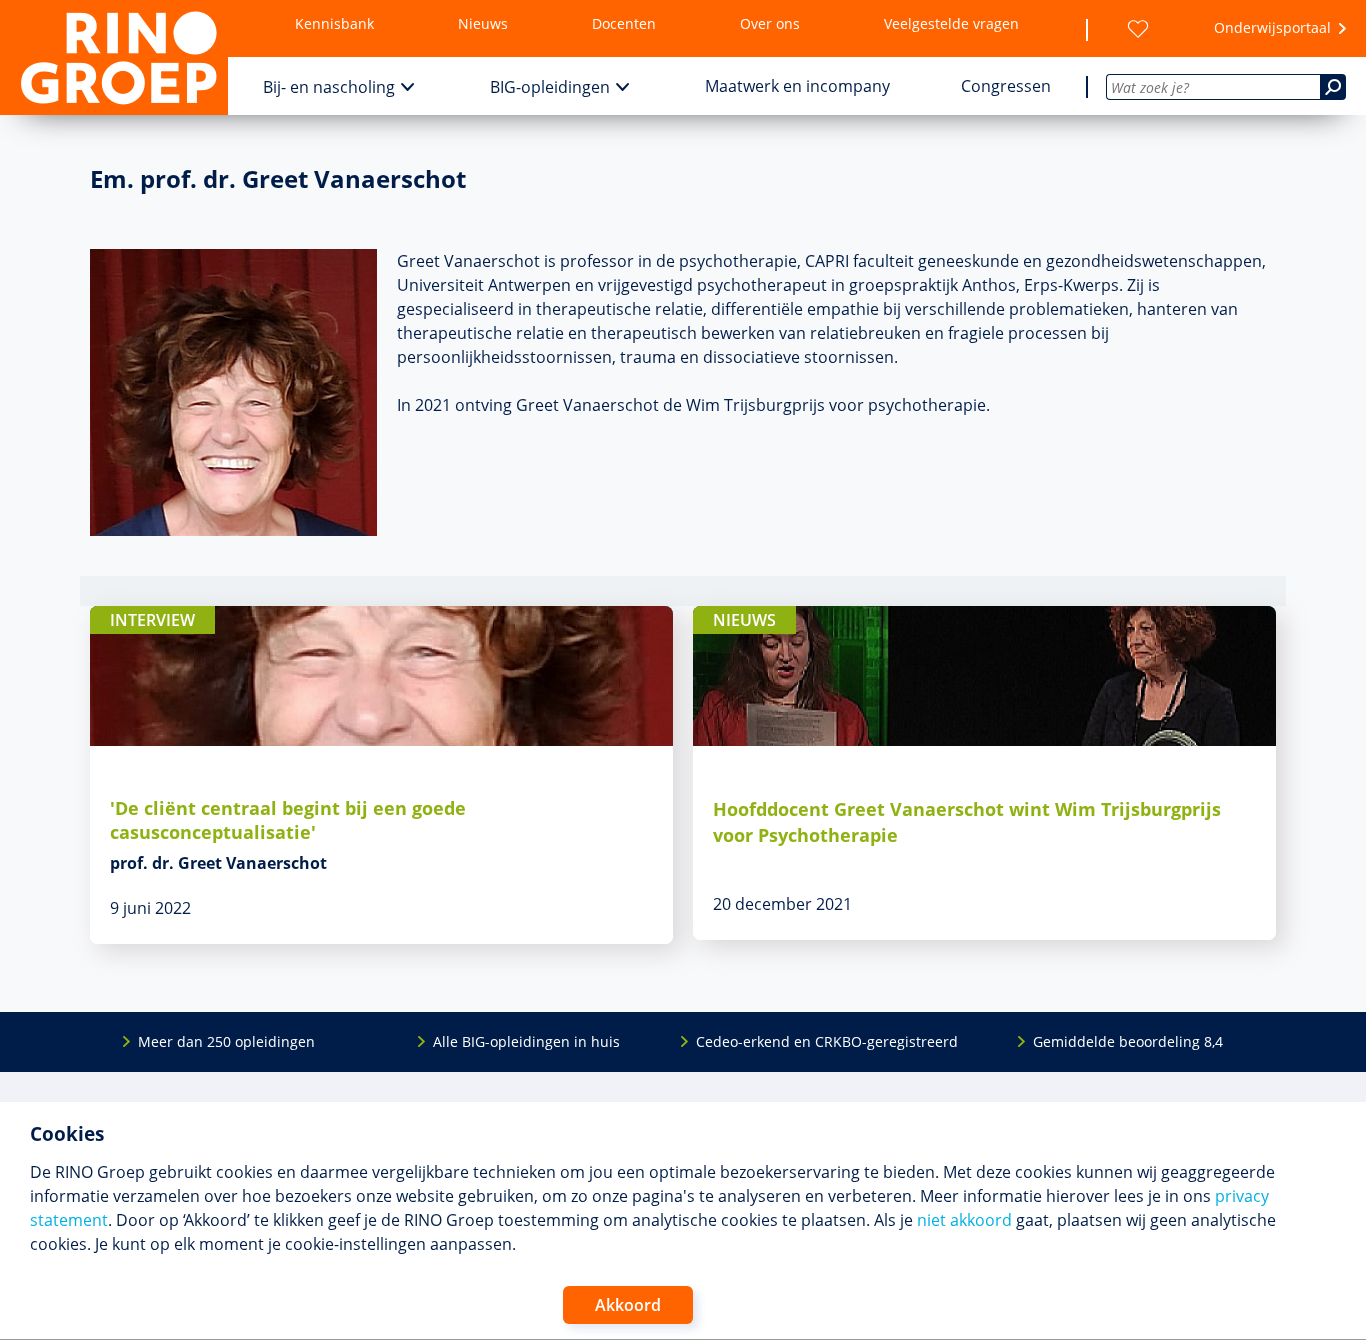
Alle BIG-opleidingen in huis (526, 1041)
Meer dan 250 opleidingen (226, 1041)
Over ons (770, 23)
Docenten (624, 23)
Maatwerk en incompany (797, 86)
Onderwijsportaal (1272, 27)
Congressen (1006, 86)
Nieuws (483, 23)
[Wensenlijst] (1138, 29)
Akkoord (628, 1305)
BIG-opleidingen (550, 87)
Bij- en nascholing (329, 87)
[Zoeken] (1333, 87)
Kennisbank (334, 23)
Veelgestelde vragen (951, 23)
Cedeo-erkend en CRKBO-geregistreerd (827, 1041)
